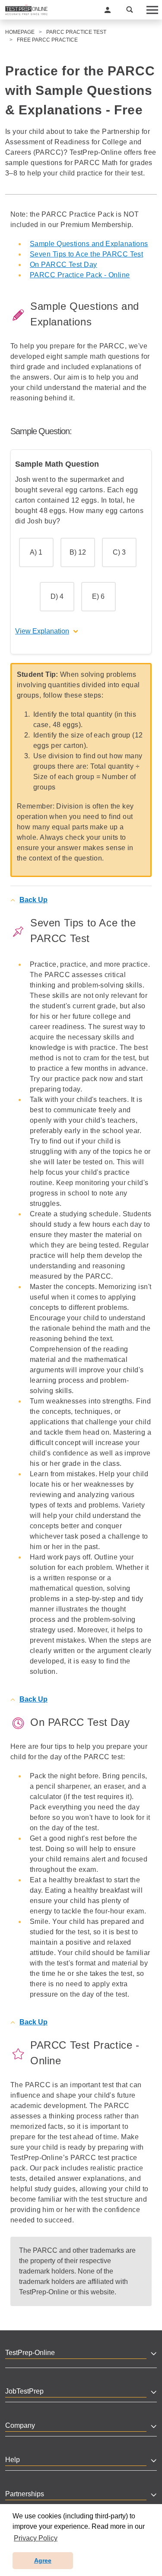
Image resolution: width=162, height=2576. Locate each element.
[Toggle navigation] (152, 10)
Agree (43, 2560)
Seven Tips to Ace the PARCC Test (86, 254)
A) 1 (36, 552)
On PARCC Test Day (64, 265)
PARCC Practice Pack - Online (80, 275)
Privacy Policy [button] (36, 2538)
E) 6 (98, 596)
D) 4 (57, 596)
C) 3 (119, 552)
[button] (108, 10)
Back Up (33, 900)
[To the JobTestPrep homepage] (26, 10)
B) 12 (78, 552)
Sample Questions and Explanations (89, 244)
